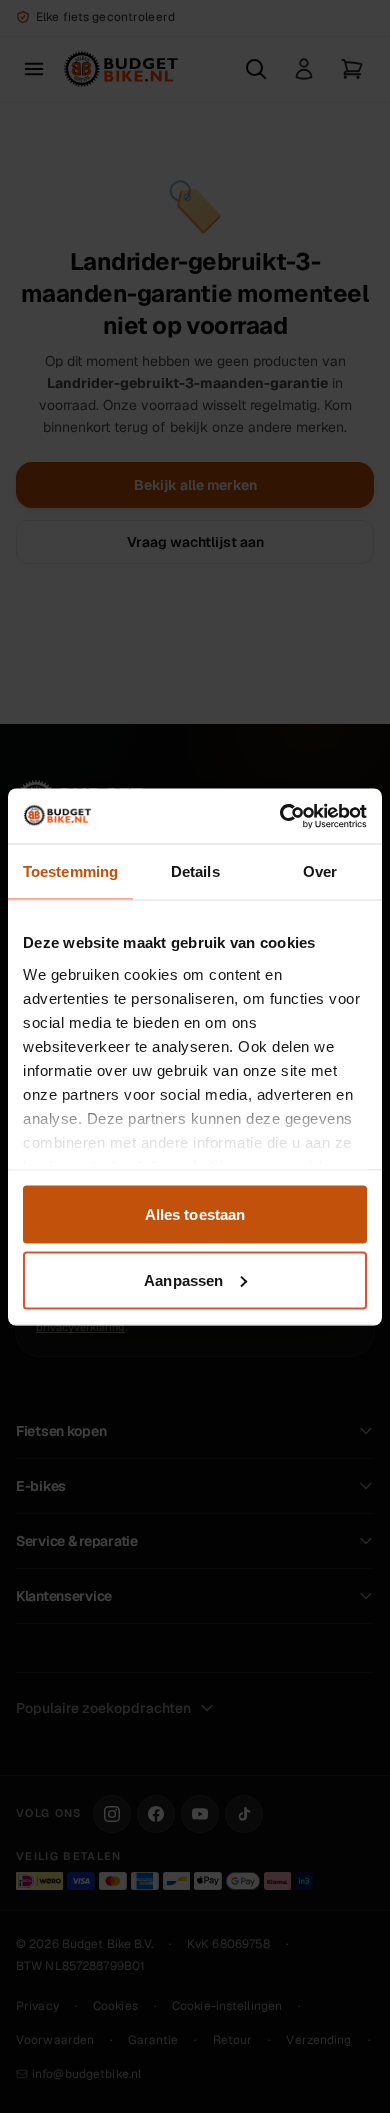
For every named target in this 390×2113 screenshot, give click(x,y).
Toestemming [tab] (70, 871)
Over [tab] (320, 871)
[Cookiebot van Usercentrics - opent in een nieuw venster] (280, 816)
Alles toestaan (195, 1214)
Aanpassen (183, 1279)
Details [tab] (195, 871)
